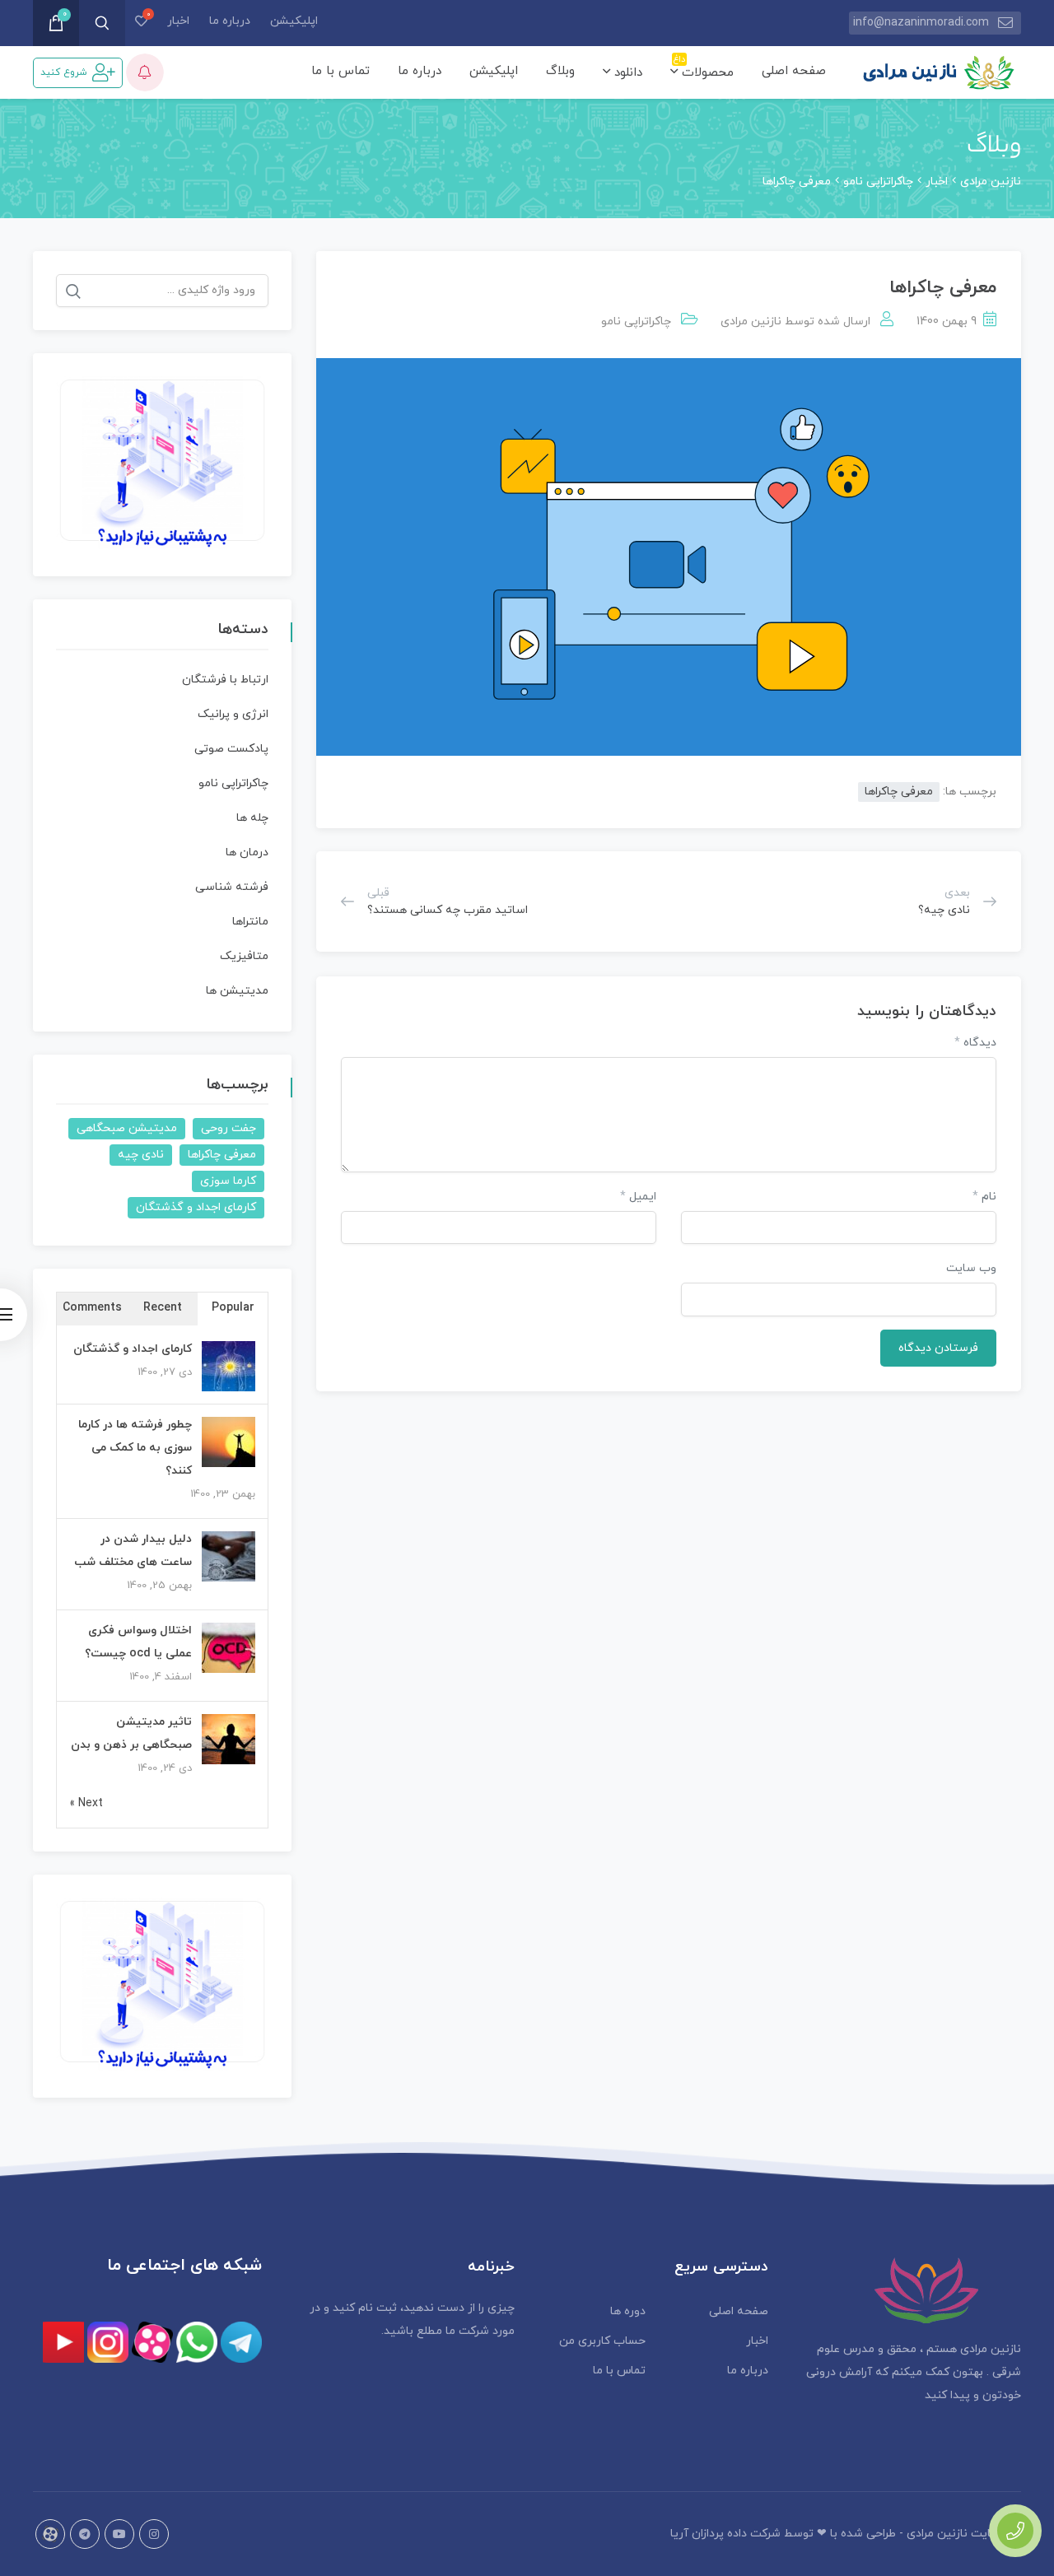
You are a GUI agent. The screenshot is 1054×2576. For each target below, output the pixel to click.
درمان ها (247, 852)
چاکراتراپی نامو (636, 321)
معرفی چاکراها (899, 792)
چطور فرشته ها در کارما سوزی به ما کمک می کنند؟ (135, 1448)
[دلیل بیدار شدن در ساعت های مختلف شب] (229, 1557)
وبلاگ (560, 71)
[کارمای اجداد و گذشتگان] (229, 1367)
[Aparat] (50, 2534)
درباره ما (230, 21)
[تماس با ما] (1015, 2531)
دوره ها (628, 2311)
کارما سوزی (228, 1181)
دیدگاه (975, 1043)
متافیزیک (244, 956)
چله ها (252, 818)
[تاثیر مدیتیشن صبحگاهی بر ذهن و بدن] (229, 1740)
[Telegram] (85, 2534)
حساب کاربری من (602, 2341)
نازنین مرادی (751, 321)
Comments (92, 1308)
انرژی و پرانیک (233, 714)
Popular (233, 1308)
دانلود (626, 73)
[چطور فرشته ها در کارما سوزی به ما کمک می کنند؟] (229, 1443)
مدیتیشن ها (237, 991)
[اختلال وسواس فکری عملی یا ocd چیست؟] (229, 1649)
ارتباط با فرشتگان (225, 680)
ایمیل (638, 1197)
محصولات (704, 70)
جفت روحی (229, 1128)
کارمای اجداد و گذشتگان (196, 1207)
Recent (163, 1308)
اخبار (178, 21)
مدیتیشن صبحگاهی (127, 1128)
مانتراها (250, 922)
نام (984, 1197)
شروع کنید (64, 72)
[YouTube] (119, 2534)
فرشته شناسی (232, 887)
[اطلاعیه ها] (145, 72)
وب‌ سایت (971, 1268)
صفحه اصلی (794, 71)
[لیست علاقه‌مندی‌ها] (141, 23)
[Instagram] (154, 2534)
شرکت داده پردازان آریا (725, 2534)
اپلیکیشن (294, 21)
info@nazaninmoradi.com (921, 23)
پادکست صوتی (231, 749)
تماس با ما (340, 71)
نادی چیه (141, 1155)
